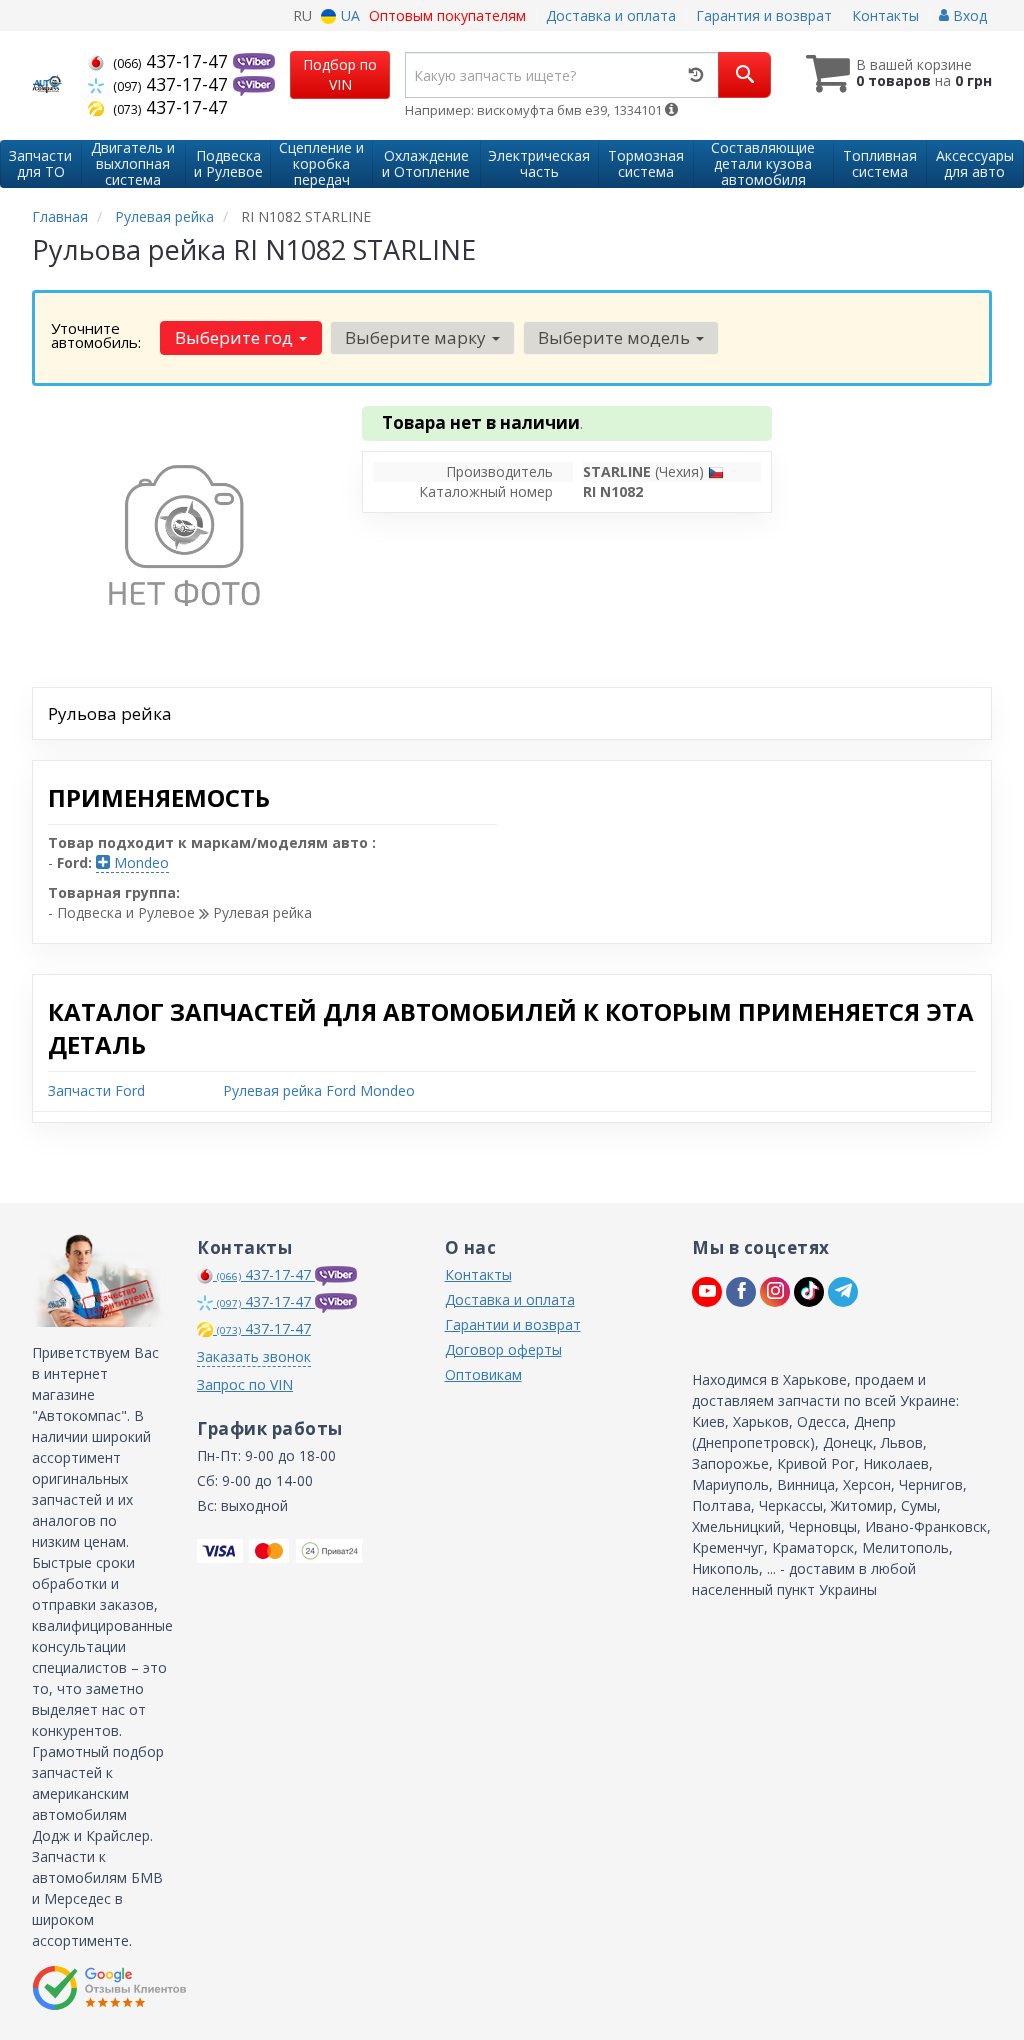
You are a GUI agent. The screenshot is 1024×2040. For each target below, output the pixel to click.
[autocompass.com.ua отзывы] (109, 1988)
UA (348, 15)
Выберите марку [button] (417, 337)
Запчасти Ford (96, 1090)
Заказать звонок (254, 1356)
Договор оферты (503, 1349)
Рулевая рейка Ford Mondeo (319, 1090)
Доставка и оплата (611, 15)
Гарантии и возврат (513, 1324)
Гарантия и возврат (764, 15)
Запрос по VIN (245, 1384)
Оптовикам (483, 1374)
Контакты (885, 15)
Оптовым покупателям (447, 15)
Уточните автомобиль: (96, 335)
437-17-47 (173, 61)
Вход (968, 15)
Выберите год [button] (236, 337)
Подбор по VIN (340, 74)
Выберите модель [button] (616, 337)
